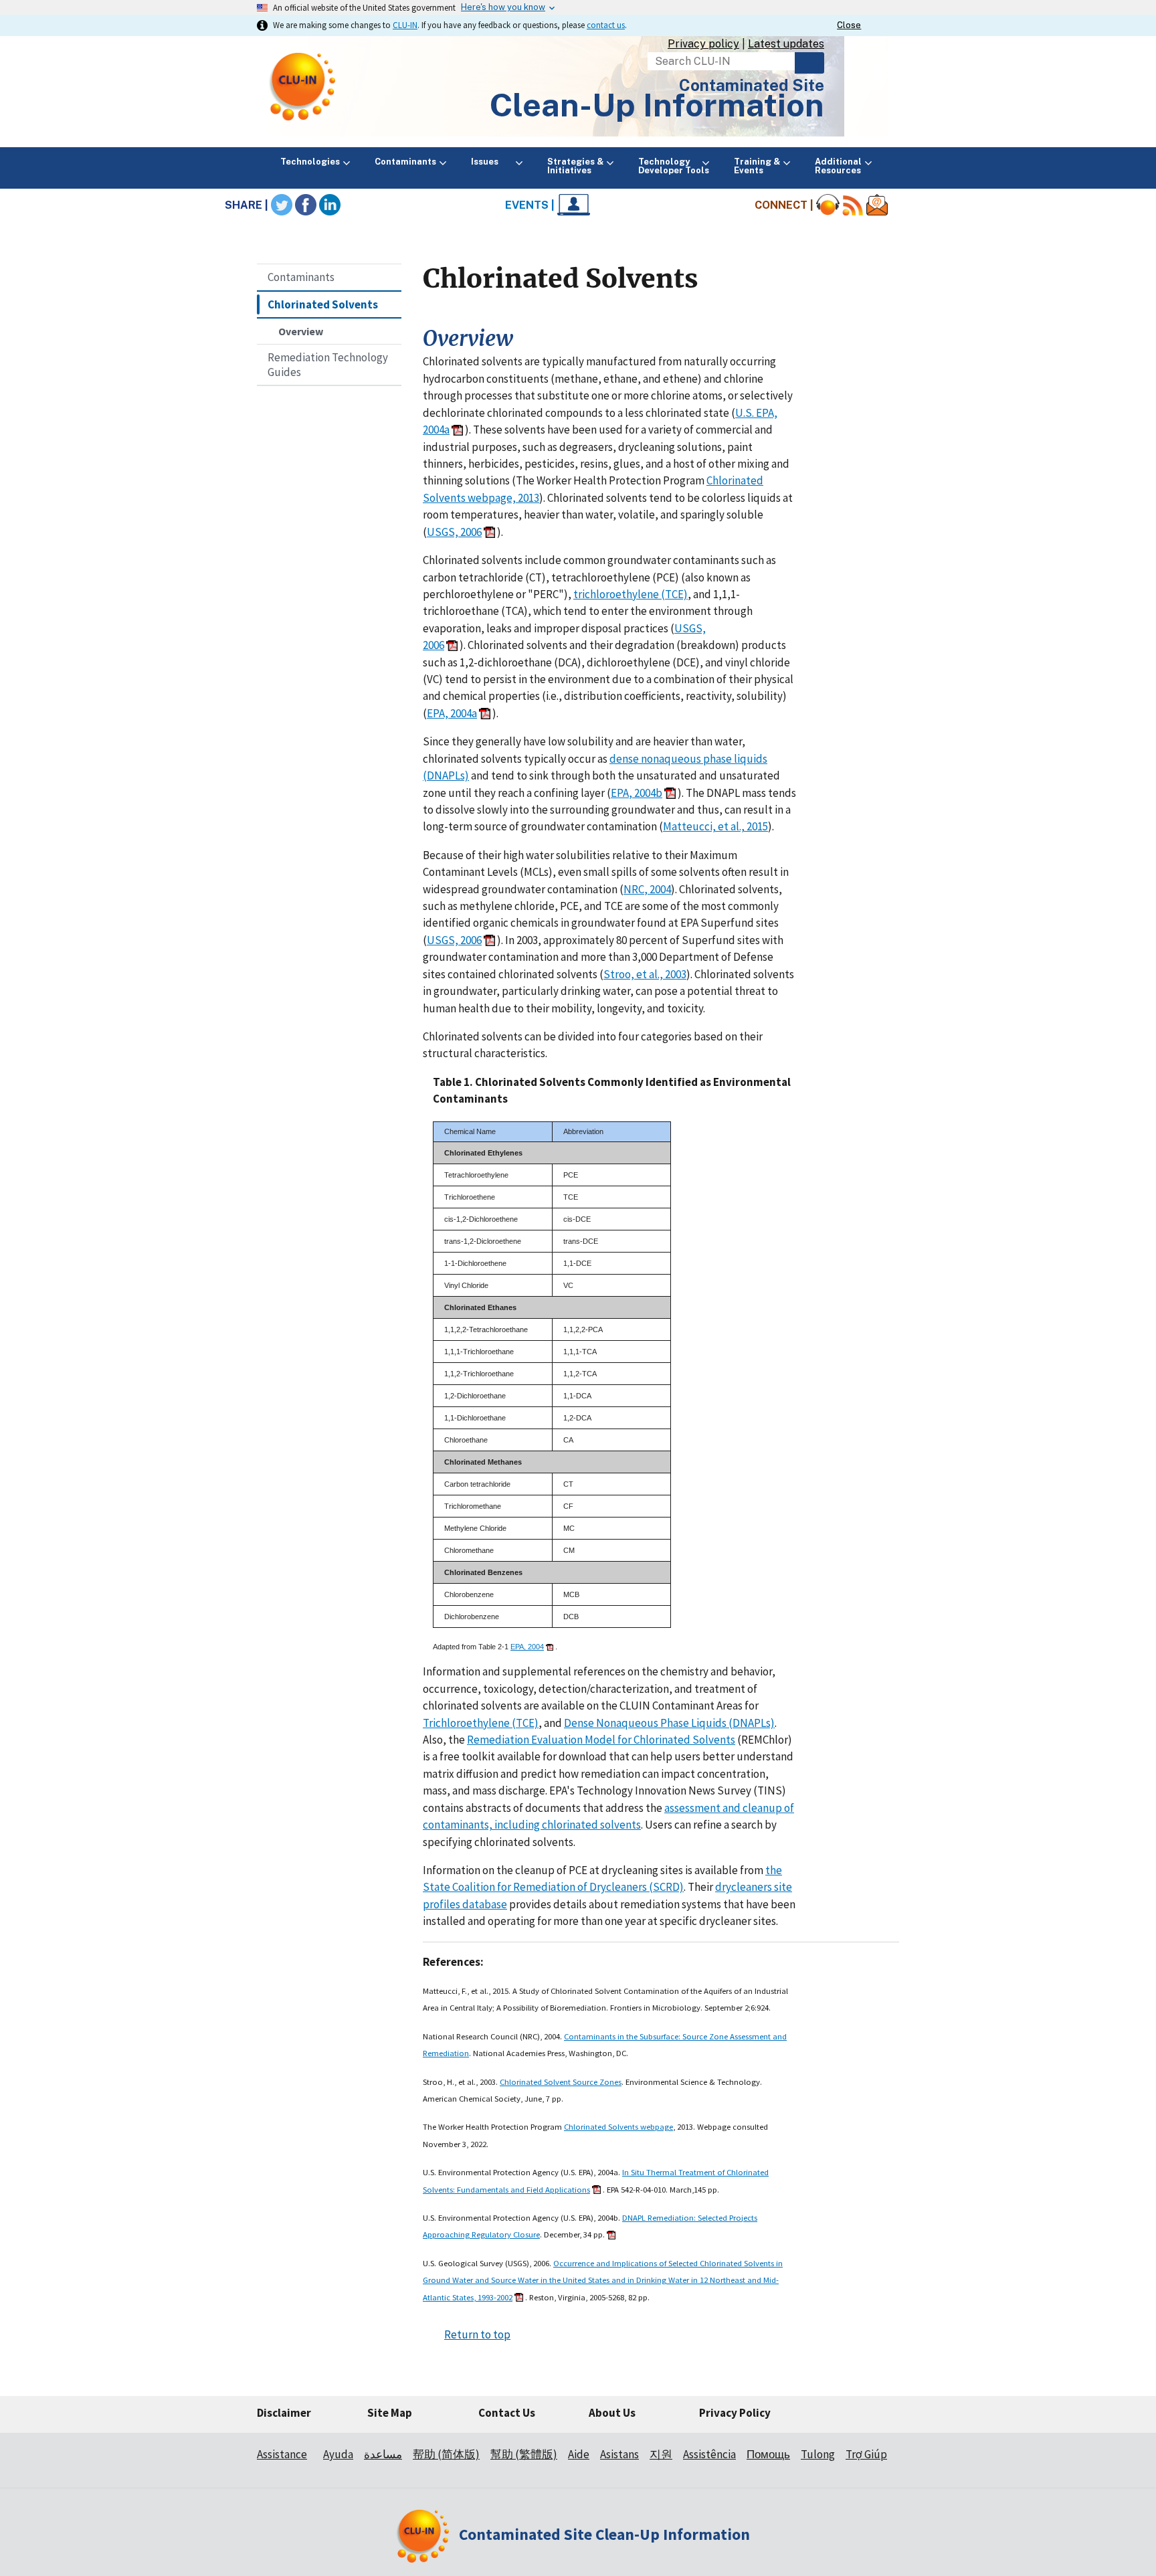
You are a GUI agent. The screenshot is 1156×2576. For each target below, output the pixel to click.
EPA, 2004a (452, 713)
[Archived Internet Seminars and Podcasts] (828, 205)
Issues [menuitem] (492, 162)
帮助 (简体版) (446, 2454)
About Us (612, 2413)
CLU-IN (405, 25)
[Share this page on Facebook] (306, 205)
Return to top (477, 2334)
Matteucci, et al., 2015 (715, 826)
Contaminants (301, 277)
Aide (579, 2454)
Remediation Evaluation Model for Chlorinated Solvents (601, 1740)
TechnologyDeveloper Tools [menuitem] (674, 166)
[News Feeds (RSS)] (853, 205)
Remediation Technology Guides (328, 365)
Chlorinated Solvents (323, 304)
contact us (606, 25)
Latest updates (786, 44)
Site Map (390, 2413)
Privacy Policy (735, 2413)
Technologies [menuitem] (310, 162)
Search (809, 63)
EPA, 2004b (637, 793)
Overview (301, 331)
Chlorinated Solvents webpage (618, 2126)
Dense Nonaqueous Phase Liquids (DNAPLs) (669, 1723)
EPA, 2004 (527, 1647)
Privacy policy (703, 44)
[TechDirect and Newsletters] (877, 205)
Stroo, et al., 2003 (645, 974)
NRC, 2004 (647, 889)
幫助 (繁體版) (524, 2454)
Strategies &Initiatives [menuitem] (575, 166)
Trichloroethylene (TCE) (481, 1723)
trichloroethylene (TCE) (631, 594)
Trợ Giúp (866, 2454)
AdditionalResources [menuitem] (838, 166)
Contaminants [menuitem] (405, 162)
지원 (661, 2454)
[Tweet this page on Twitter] (282, 205)
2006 (433, 645)
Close (849, 25)
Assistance (282, 2454)
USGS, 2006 (454, 532)
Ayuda (338, 2454)
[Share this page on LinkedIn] (330, 205)
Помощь (768, 2454)
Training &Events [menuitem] (757, 166)
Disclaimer (284, 2413)
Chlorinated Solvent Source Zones (561, 2082)
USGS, (690, 628)
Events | (531, 205)
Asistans (619, 2454)
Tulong (818, 2454)
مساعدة (383, 2454)
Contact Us (507, 2413)
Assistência (709, 2454)
